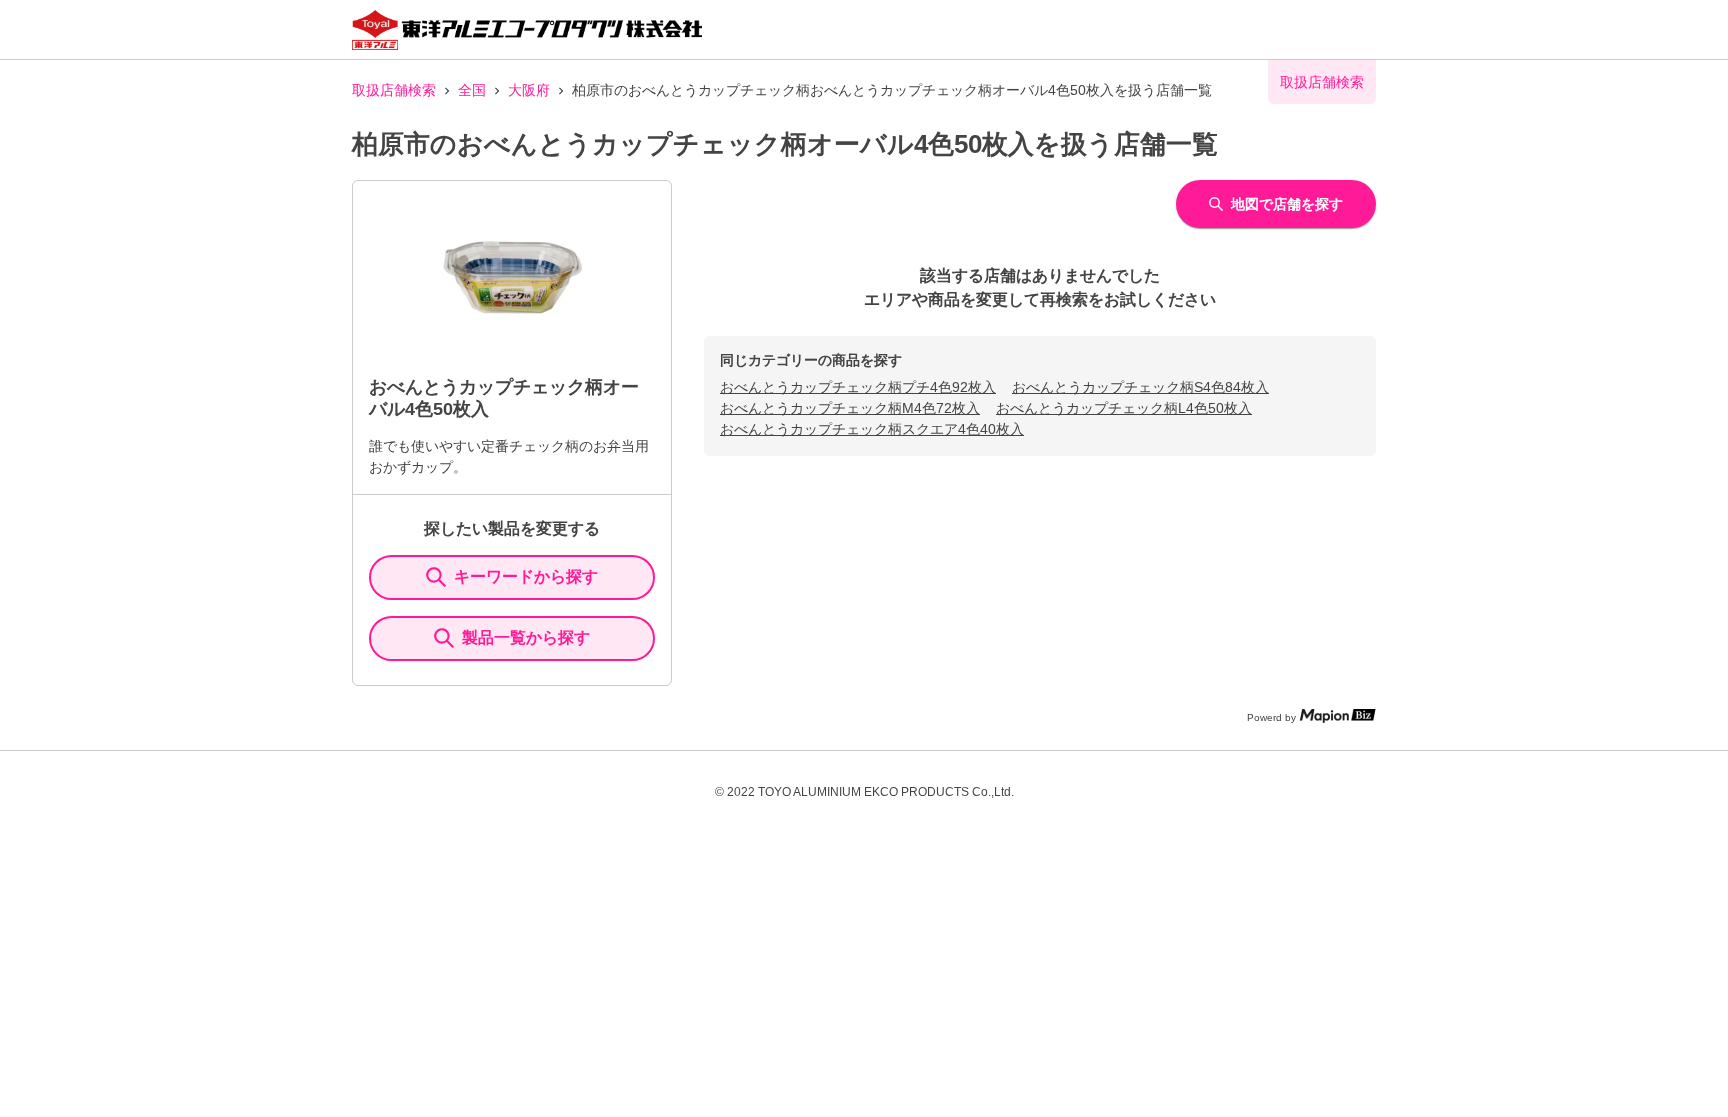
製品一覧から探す (526, 637)
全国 (472, 90)
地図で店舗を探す (1287, 204)
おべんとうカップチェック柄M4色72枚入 (850, 408)
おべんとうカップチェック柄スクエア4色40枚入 (872, 429)
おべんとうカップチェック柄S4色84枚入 (1140, 387)
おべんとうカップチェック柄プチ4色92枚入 (858, 387)
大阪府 (529, 90)
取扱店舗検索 (394, 90)
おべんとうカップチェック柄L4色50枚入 (1124, 408)
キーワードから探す (526, 576)
